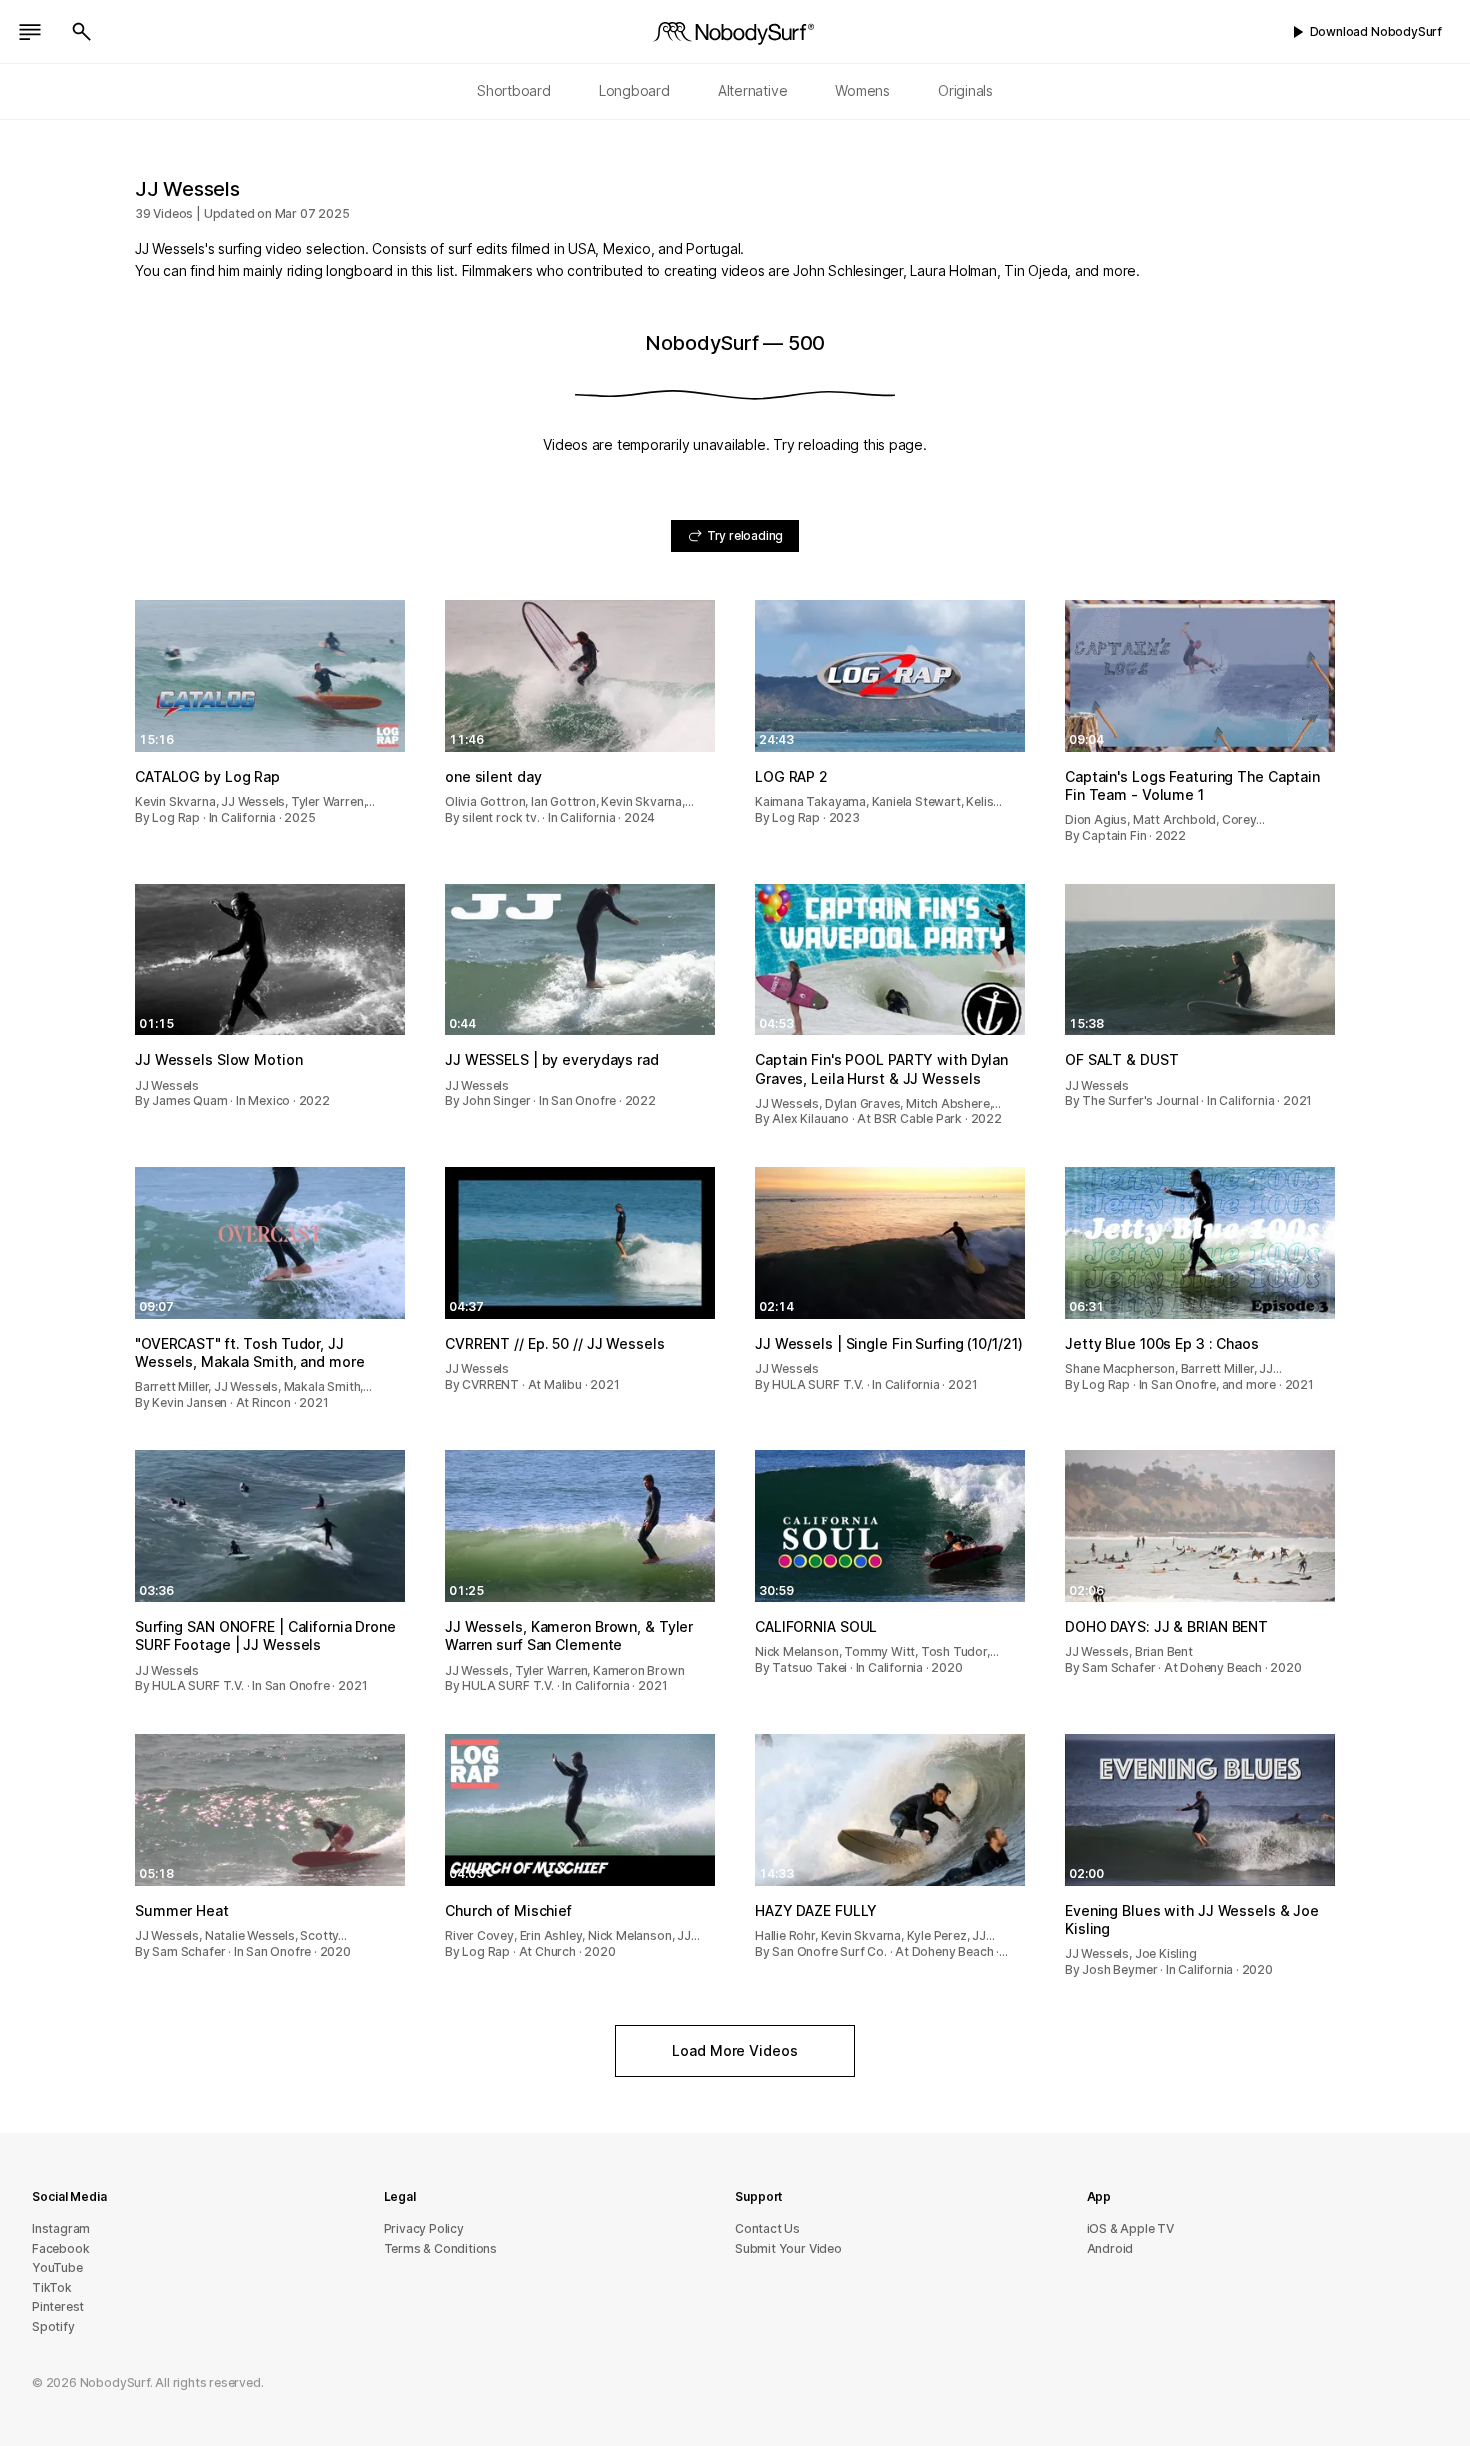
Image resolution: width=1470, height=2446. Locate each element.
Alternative (753, 90)
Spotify (53, 2326)
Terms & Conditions (441, 2248)
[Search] (82, 32)
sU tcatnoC (767, 2228)
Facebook (60, 2248)
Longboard (634, 90)
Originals (965, 90)
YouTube (57, 2267)
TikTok (52, 2287)
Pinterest (58, 2306)
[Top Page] (735, 32)
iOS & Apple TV (1130, 2228)
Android (1110, 2248)
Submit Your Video (788, 2248)
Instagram (61, 2228)
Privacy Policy (424, 2228)
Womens (862, 90)
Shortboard (514, 90)
